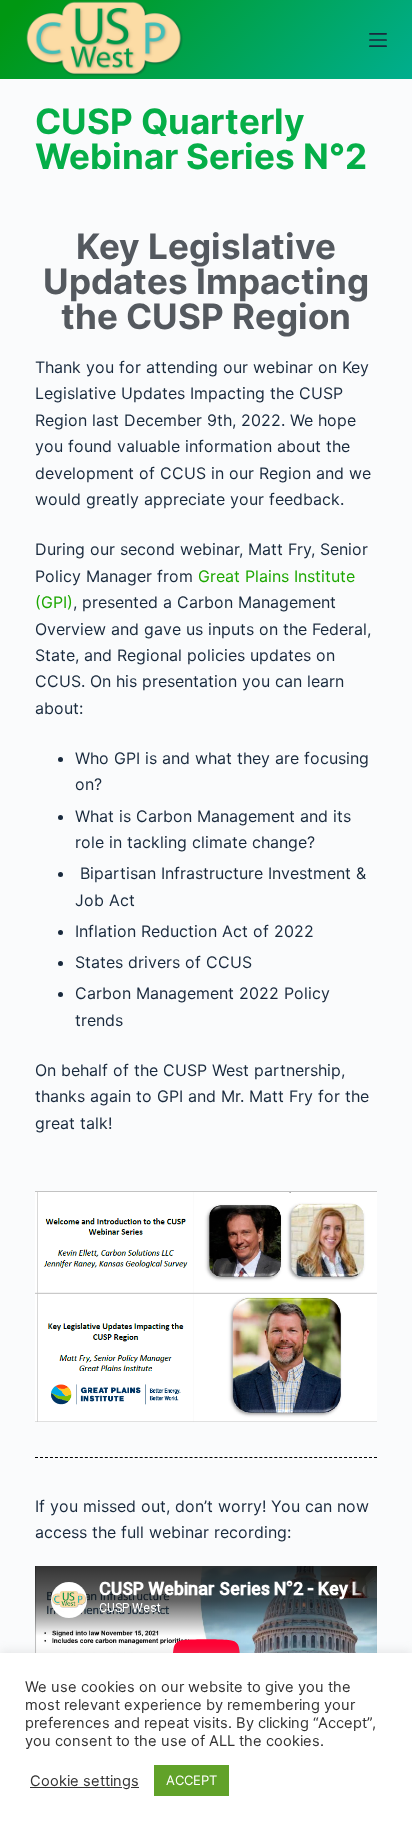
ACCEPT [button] (191, 1780)
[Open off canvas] (378, 40)
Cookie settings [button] (84, 1781)
